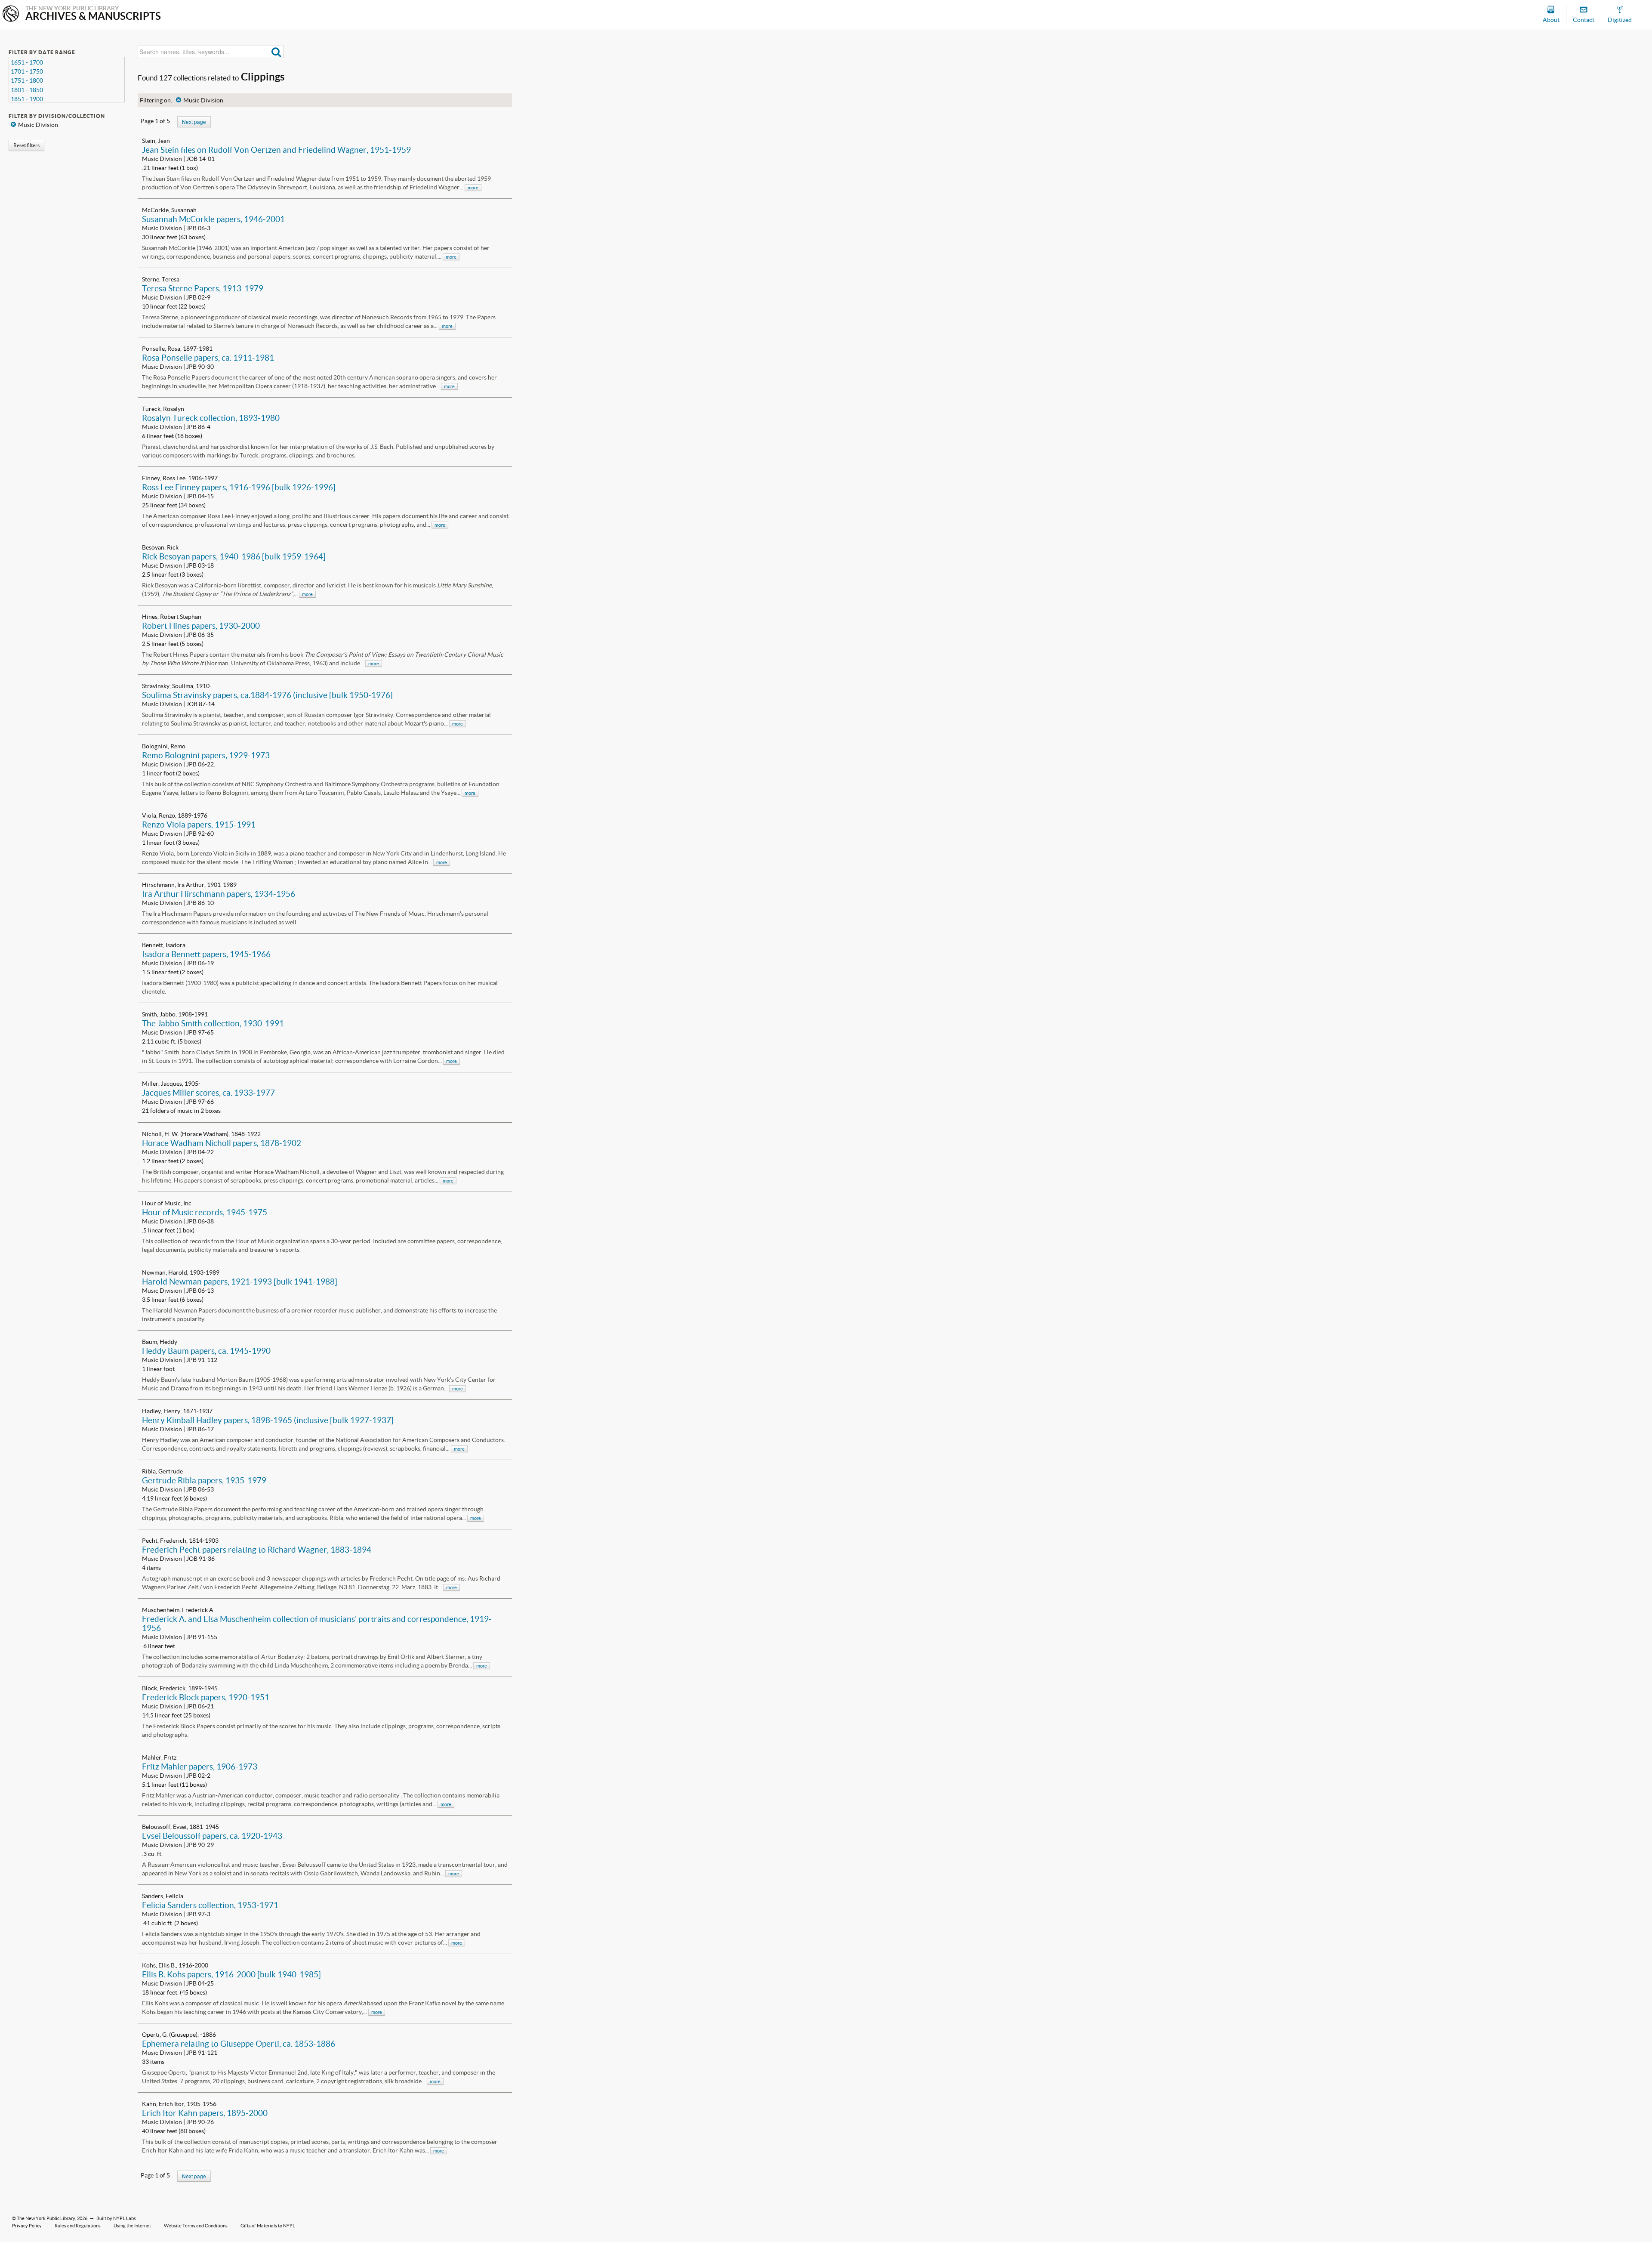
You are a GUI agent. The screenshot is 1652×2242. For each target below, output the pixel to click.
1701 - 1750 (27, 71)
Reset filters (26, 145)
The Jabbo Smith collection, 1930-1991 (213, 1023)
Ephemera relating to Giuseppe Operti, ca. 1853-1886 (239, 2044)
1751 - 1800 (27, 80)
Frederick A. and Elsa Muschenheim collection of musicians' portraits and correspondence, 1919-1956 (317, 1623)
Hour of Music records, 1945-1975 (205, 1212)
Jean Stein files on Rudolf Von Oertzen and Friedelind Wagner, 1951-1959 (276, 150)
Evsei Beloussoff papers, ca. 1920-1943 (212, 1836)
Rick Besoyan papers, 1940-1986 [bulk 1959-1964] (234, 556)
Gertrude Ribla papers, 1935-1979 (204, 1480)
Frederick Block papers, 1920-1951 (206, 1697)
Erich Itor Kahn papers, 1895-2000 (205, 2113)
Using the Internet (132, 2226)
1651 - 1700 (27, 62)
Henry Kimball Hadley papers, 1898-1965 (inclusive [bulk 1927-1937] (268, 1420)
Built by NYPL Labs (116, 2218)
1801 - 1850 (27, 90)
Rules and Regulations (78, 2226)
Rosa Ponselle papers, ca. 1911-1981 (208, 358)
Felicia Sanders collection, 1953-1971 (210, 1905)
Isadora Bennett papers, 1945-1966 (206, 954)
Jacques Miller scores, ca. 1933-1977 (208, 1093)
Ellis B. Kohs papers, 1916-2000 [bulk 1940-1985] (231, 1974)
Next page (194, 122)
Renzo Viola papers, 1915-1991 (199, 825)
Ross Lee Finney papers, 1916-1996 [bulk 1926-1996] (239, 487)
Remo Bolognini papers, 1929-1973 (206, 755)
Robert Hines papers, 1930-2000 (201, 626)
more (473, 188)
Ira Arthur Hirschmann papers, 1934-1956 (219, 894)
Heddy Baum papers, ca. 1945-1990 (206, 1351)
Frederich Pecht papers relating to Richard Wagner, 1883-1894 (257, 1550)
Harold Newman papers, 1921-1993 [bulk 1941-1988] (240, 1282)
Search (276, 52)
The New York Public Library (46, 2218)
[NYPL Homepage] (11, 14)
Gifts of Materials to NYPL (268, 2226)
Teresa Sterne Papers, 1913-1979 (203, 288)
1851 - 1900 (27, 99)
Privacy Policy (27, 2226)
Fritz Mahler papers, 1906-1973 (200, 1766)
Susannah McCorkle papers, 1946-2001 (213, 219)
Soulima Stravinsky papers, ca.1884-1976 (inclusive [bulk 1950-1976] (267, 695)
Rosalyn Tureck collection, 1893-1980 (211, 418)
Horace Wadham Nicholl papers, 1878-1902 (222, 1143)
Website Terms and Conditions (196, 2226)
